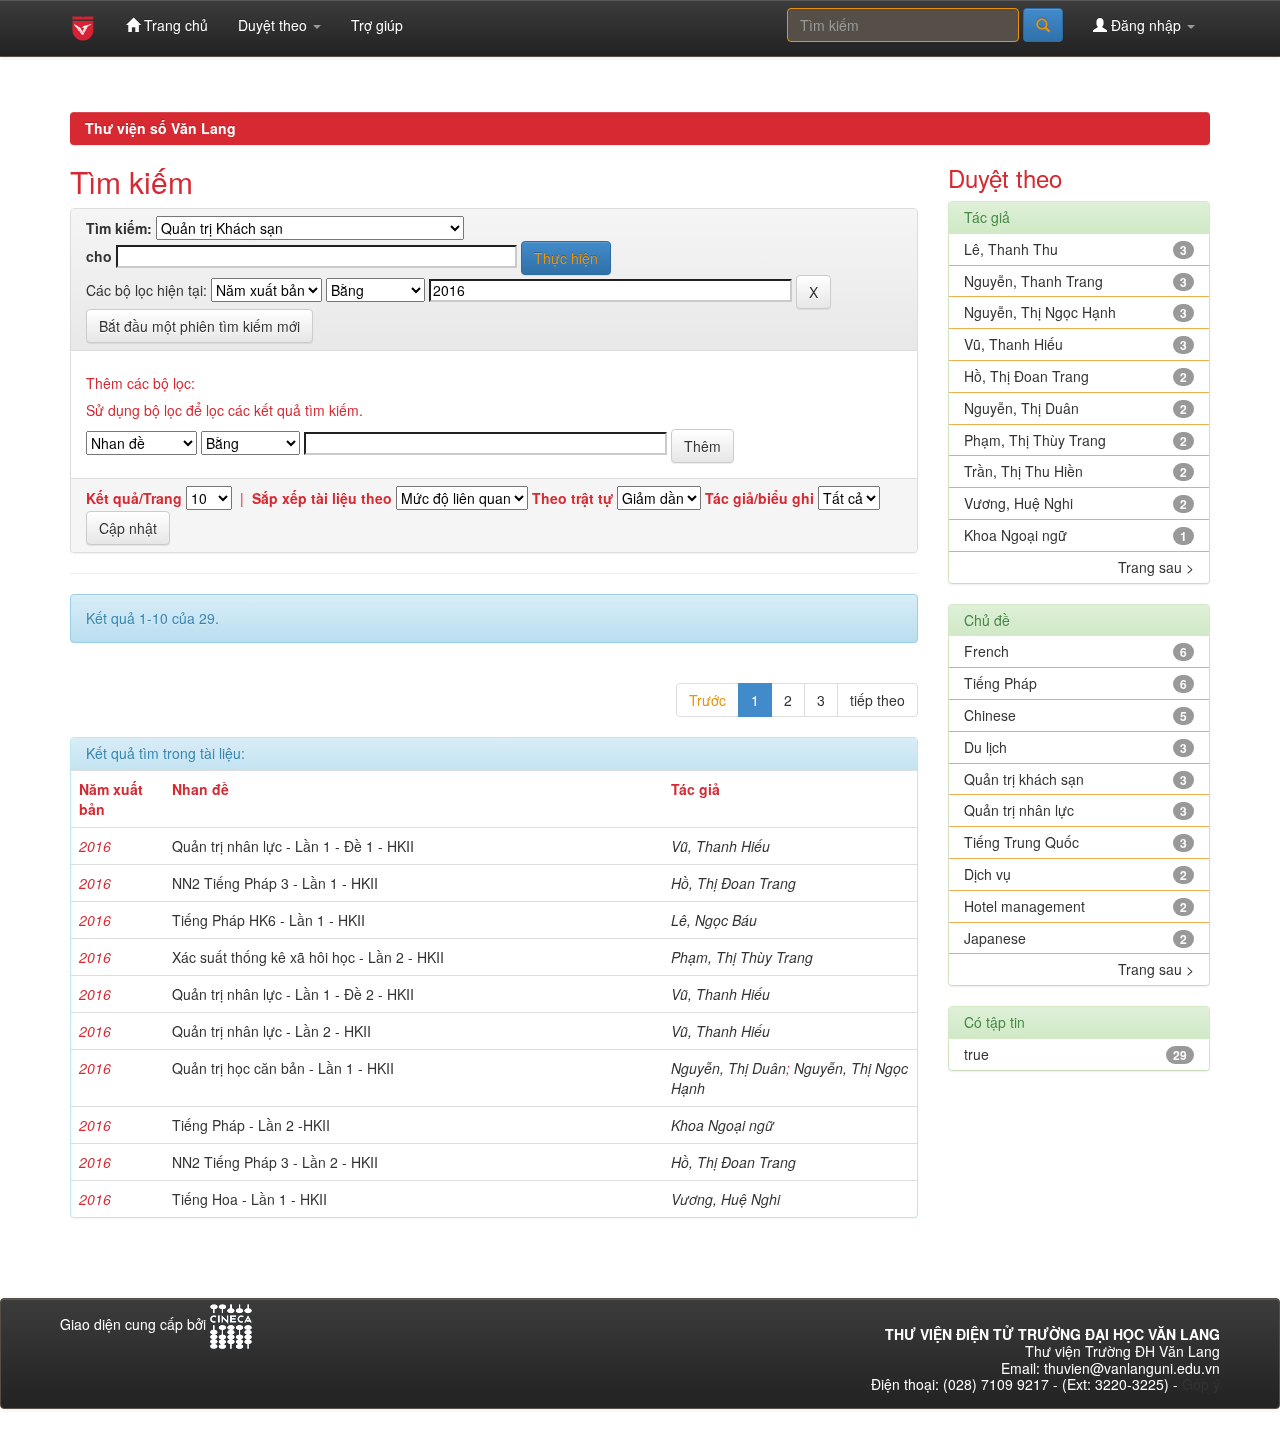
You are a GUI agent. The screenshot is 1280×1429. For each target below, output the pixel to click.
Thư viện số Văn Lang (160, 128)
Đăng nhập (1146, 25)
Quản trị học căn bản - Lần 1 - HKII (283, 1068)
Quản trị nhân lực (1019, 810)
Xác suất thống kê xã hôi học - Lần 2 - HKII (308, 957)
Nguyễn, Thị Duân (728, 1068)
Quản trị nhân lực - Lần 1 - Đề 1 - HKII (293, 846)
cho (99, 256)
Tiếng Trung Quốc (1021, 842)
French (986, 651)
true (976, 1054)
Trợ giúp (377, 25)
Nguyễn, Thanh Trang (1033, 281)
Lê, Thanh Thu (1011, 249)
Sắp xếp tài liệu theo (322, 498)
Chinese (990, 715)
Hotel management (1024, 906)
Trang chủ (174, 25)
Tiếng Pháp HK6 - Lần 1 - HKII (268, 920)
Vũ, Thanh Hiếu (720, 846)
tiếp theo (877, 700)
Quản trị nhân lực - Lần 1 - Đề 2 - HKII (293, 994)
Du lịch (985, 747)
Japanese (995, 938)
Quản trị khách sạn (1024, 779)
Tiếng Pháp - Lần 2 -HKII (251, 1125)
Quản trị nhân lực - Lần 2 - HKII (271, 1031)
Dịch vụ (987, 874)
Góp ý (1201, 1384)
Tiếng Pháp (1000, 683)
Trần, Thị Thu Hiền (1023, 471)
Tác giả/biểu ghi (759, 498)
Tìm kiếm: (119, 228)
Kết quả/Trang (134, 498)
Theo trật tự (572, 498)
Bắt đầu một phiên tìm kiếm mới (199, 326)
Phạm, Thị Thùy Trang (742, 957)
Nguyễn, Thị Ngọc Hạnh (1040, 312)
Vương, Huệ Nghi (725, 1199)
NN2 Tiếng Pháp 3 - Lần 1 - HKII (275, 883)
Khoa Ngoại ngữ (722, 1125)
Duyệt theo (274, 25)
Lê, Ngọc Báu (714, 920)
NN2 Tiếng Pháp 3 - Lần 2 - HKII (275, 1162)
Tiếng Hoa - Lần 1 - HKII (249, 1199)
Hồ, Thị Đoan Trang (733, 883)
